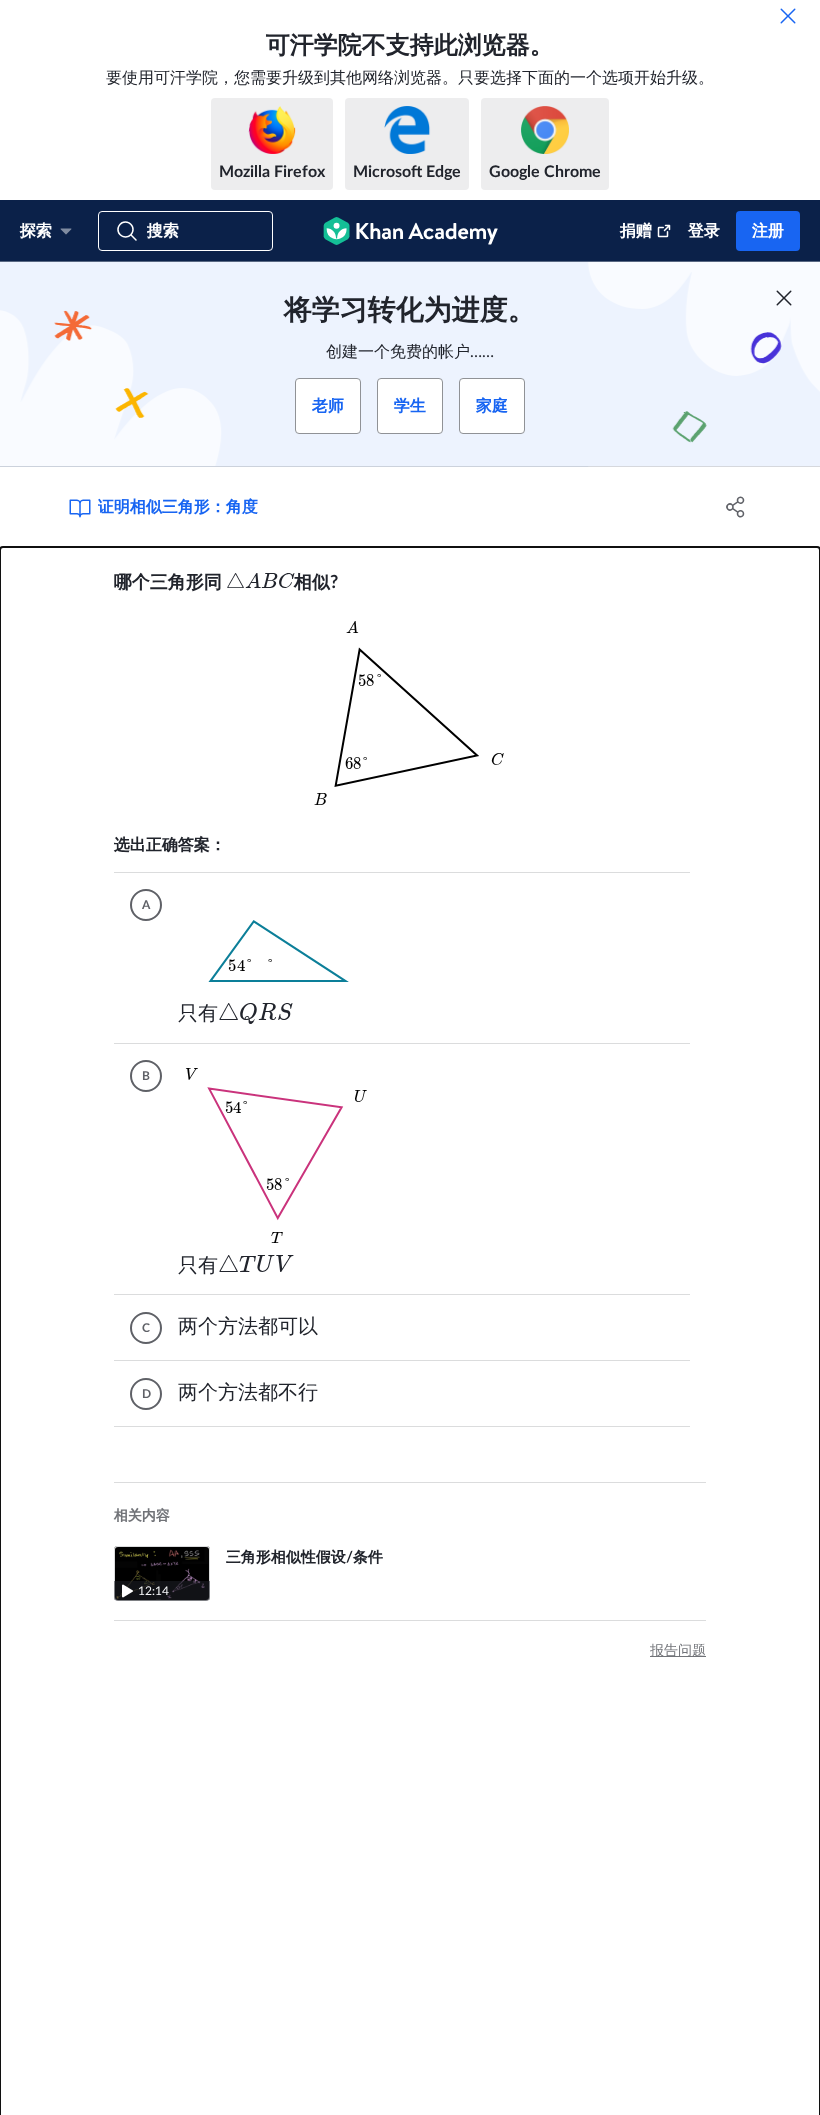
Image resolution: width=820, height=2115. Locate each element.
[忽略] (788, 16)
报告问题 (678, 1651)
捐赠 (636, 231)
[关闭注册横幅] (784, 298)
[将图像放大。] (410, 714)
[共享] (735, 507)
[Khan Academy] (410, 231)
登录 (704, 231)
